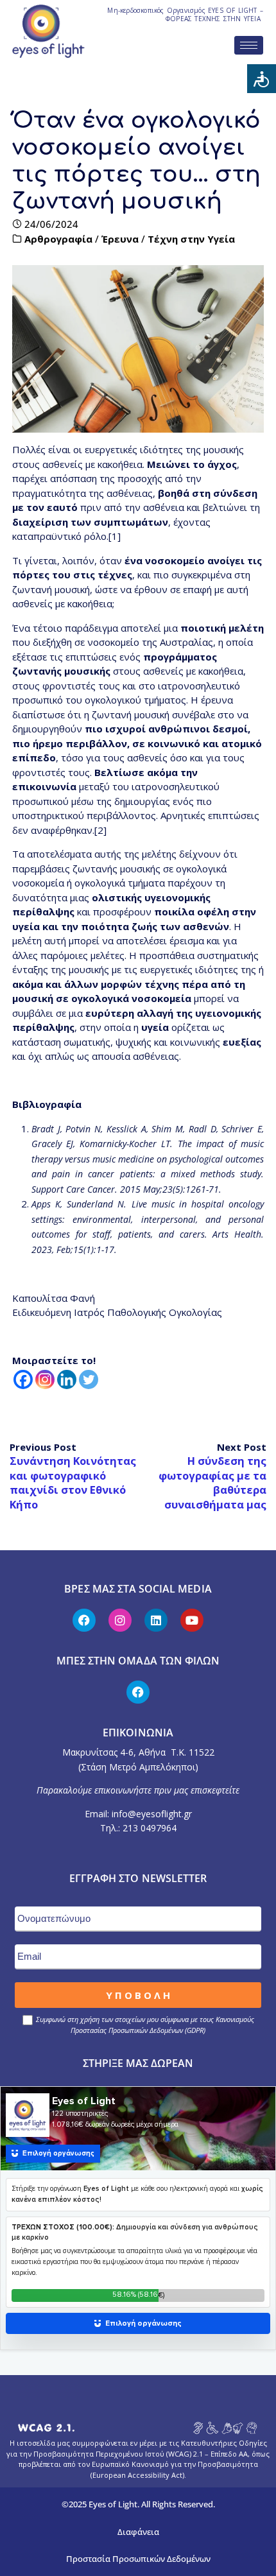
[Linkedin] (67, 1379)
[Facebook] (23, 1379)
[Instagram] (45, 1379)
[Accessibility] (262, 79)
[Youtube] (192, 1620)
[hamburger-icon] (249, 45)
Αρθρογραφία (58, 239)
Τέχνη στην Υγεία (191, 239)
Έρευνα (120, 239)
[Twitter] (89, 1379)
